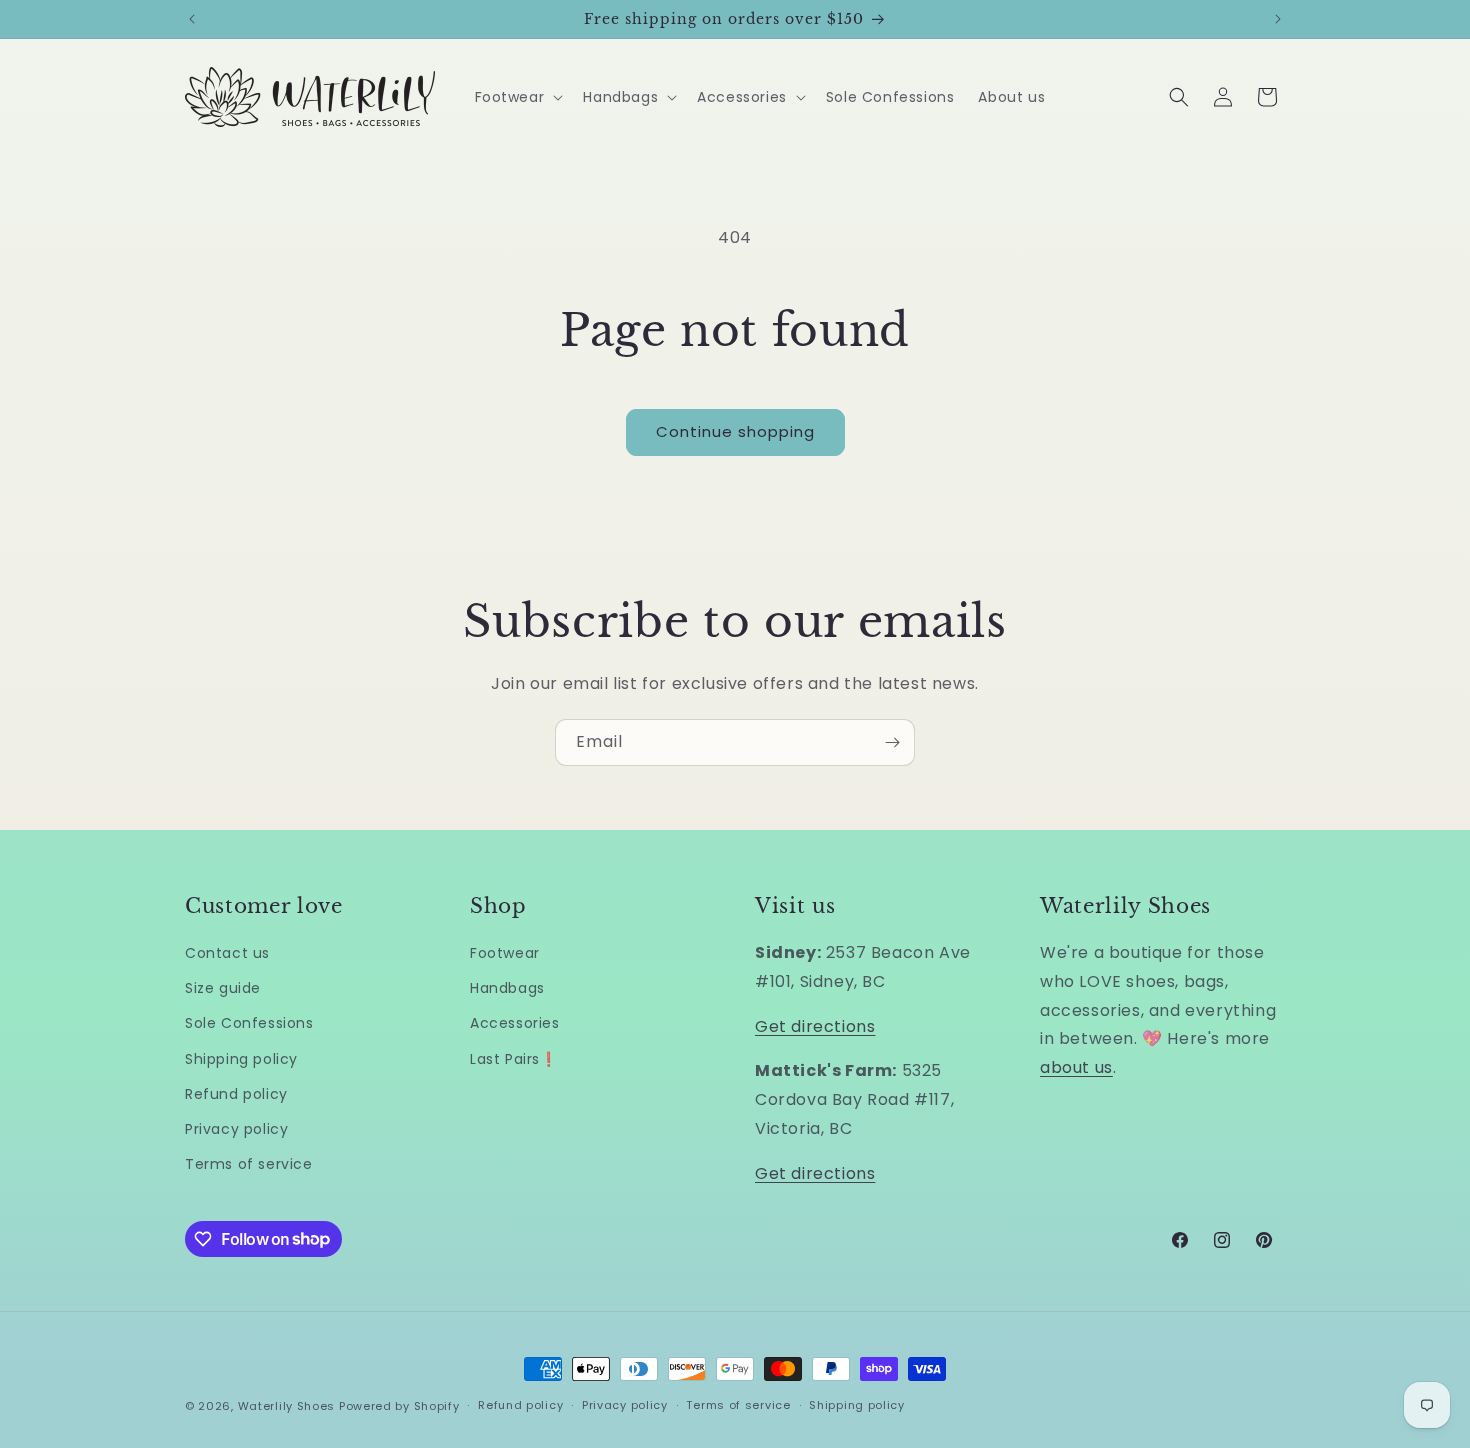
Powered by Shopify (399, 1406)
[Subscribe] (892, 742)
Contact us (227, 953)
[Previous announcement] (192, 19)
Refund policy (236, 1094)
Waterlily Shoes (287, 1406)
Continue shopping (735, 431)
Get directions (815, 1026)
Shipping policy (241, 1059)
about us (1076, 1067)
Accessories (515, 1023)
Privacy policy (236, 1129)
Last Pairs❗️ (514, 1059)
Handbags (507, 988)
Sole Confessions (249, 1023)
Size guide (223, 988)
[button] (517, 97)
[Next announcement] (1278, 19)
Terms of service (249, 1164)
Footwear (505, 953)
